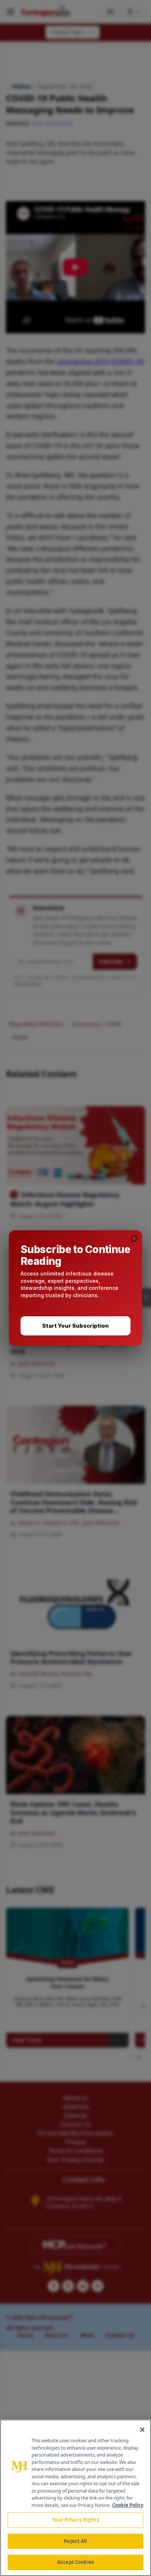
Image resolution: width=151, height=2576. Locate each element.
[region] (75, 2498)
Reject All (75, 2541)
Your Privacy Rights (75, 2520)
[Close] (142, 2430)
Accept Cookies (75, 2562)
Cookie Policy (128, 2505)
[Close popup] (134, 1238)
